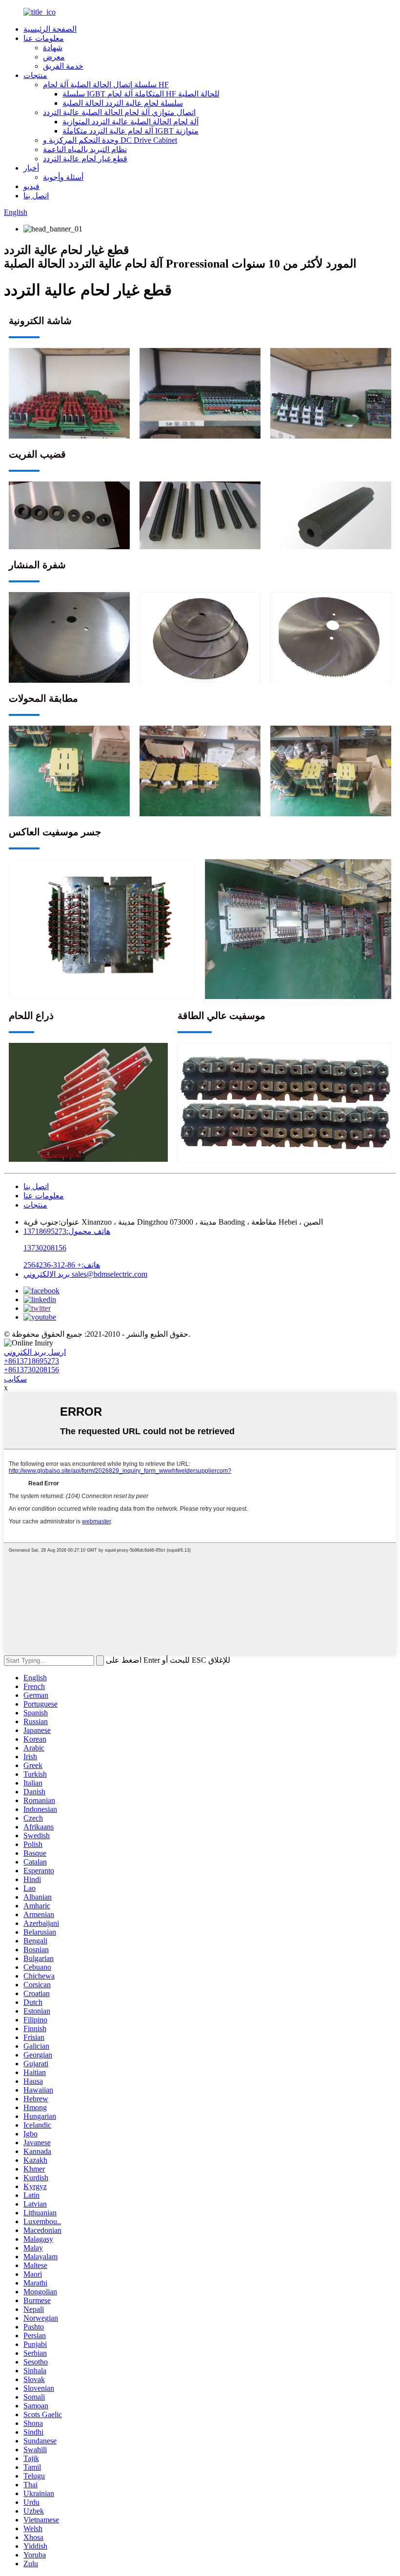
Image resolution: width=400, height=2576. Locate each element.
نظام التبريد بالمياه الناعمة (85, 149)
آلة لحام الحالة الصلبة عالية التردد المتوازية (130, 122)
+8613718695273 (31, 1361)
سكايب (15, 1379)
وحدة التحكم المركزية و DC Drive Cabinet (110, 140)
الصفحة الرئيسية (50, 29)
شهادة (53, 48)
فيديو (31, 186)
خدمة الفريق (63, 66)
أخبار (31, 168)
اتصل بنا (36, 196)
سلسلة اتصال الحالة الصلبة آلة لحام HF (106, 85)
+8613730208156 (31, 1370)
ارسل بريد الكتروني (35, 1352)
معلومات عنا (44, 38)
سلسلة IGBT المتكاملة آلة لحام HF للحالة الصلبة (141, 94)
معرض (54, 57)
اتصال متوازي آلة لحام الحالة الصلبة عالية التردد (119, 112)
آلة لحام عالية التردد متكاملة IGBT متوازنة (130, 131)
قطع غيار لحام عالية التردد (85, 159)
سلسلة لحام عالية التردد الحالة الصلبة (123, 103)
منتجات (35, 75)
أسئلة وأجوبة (63, 177)
